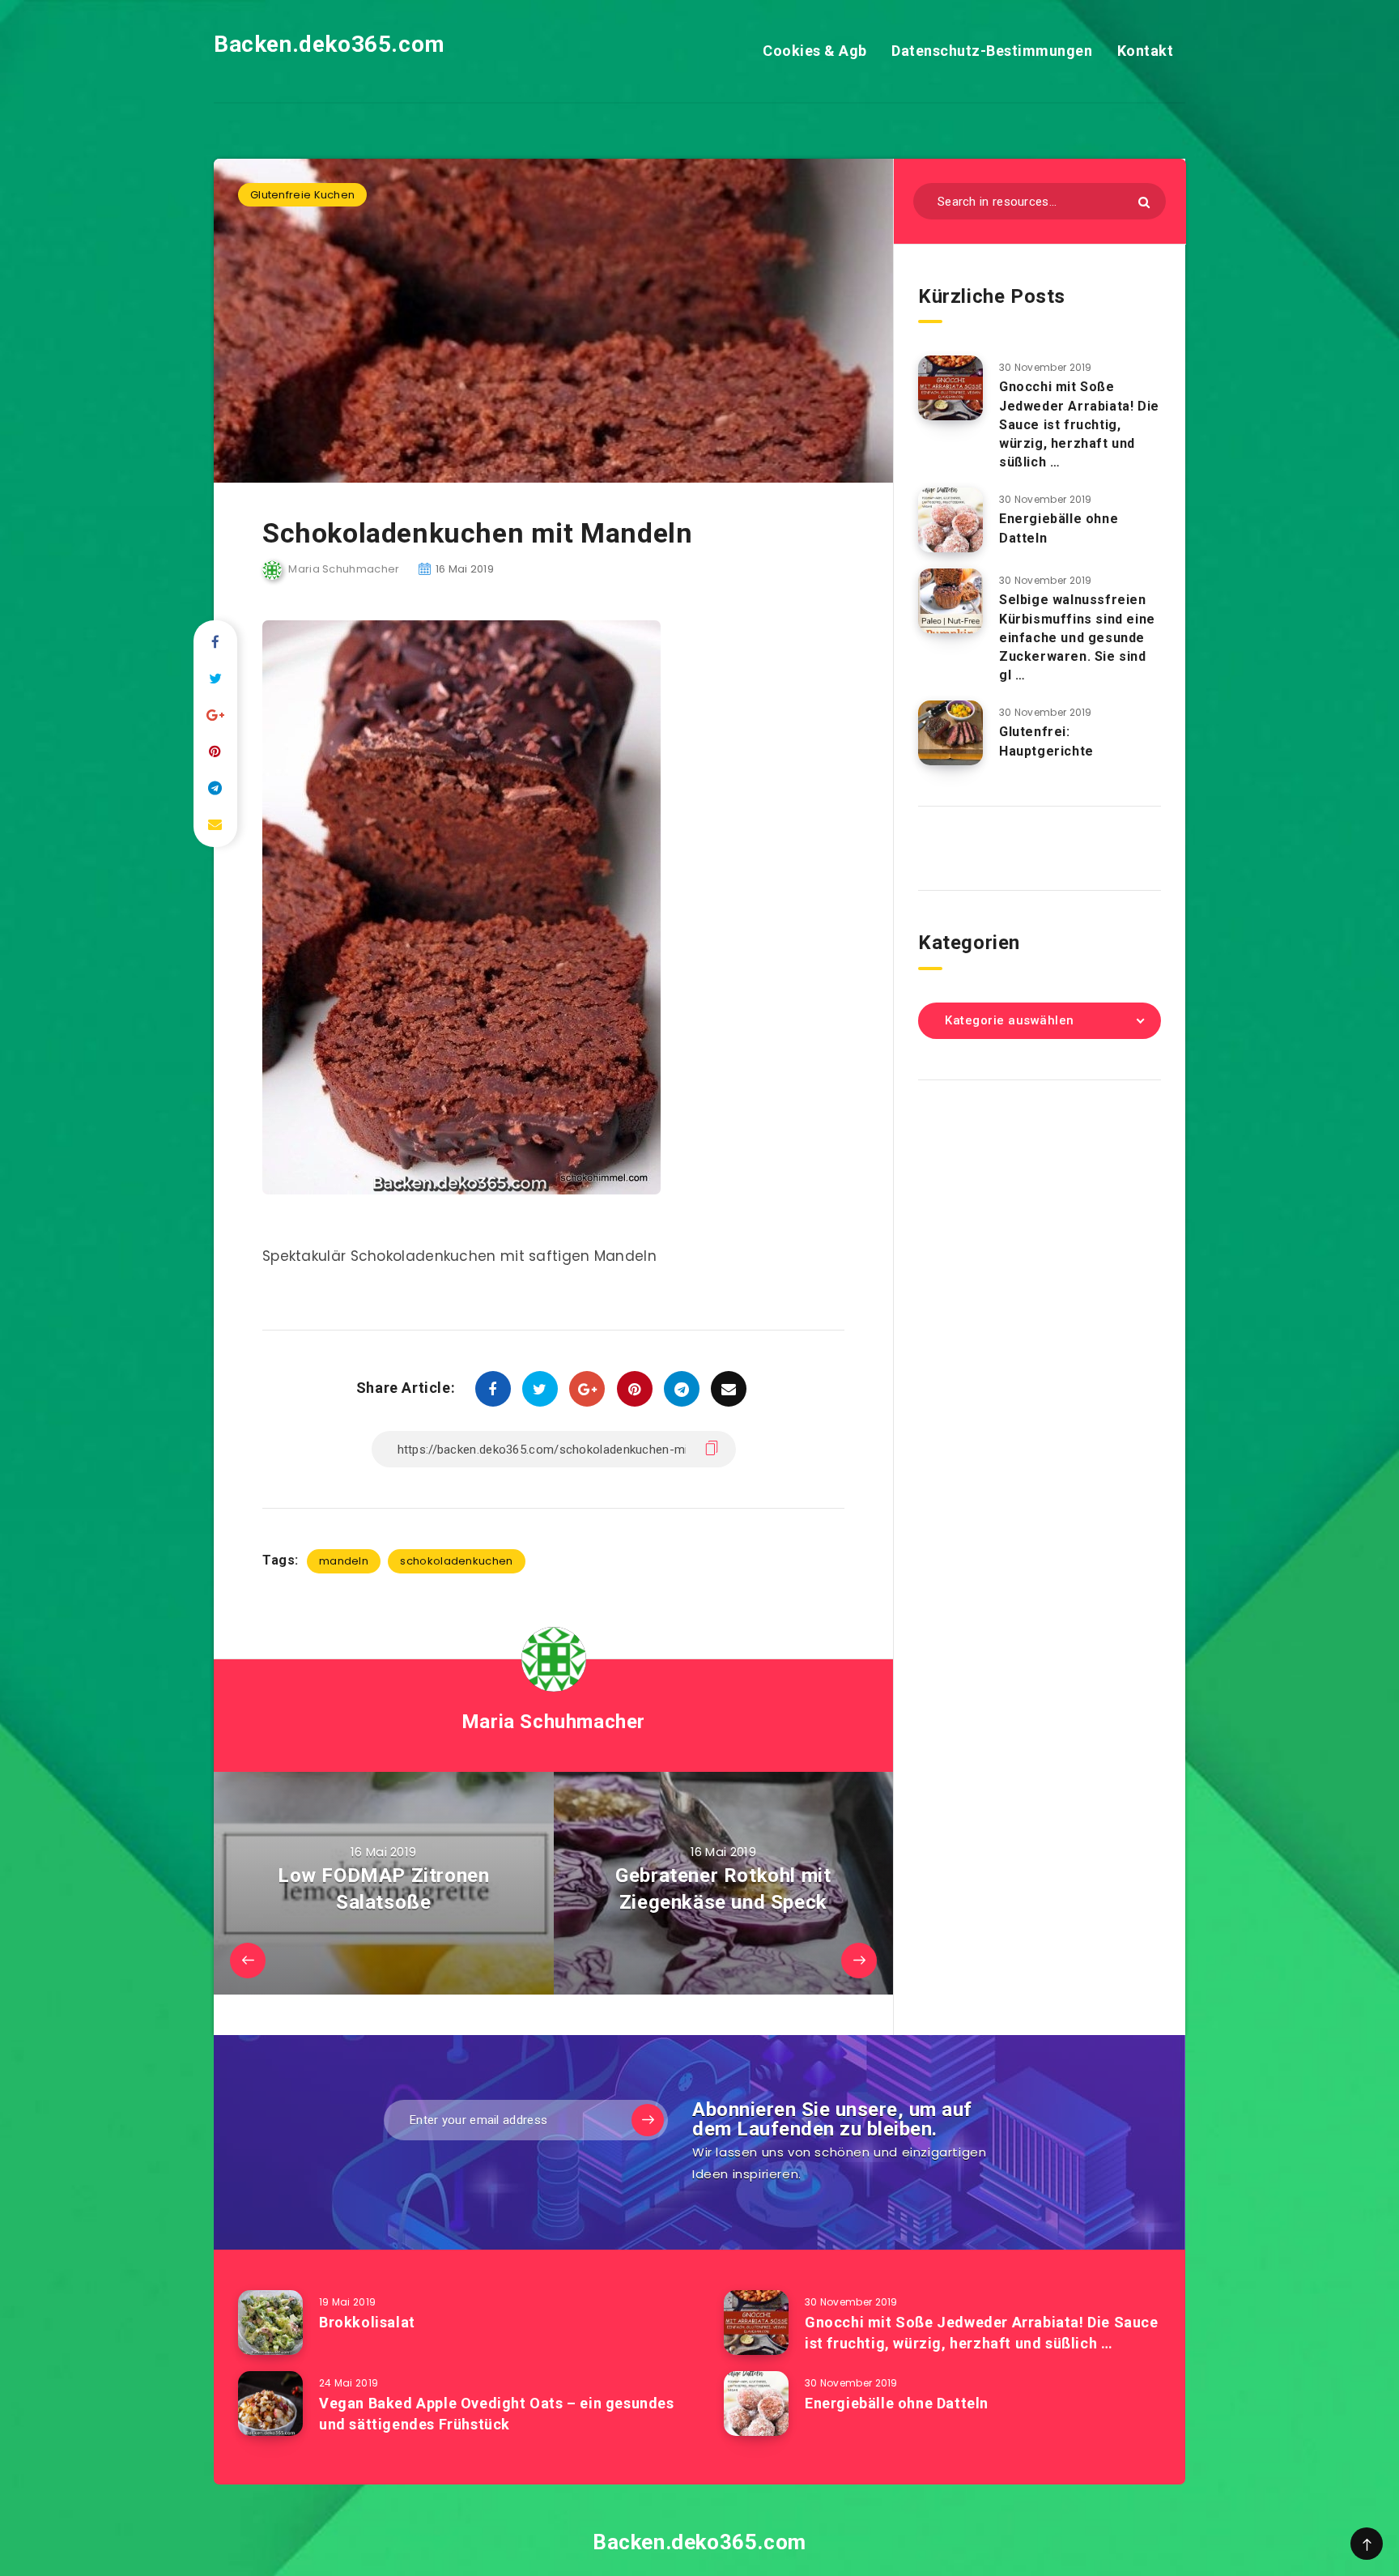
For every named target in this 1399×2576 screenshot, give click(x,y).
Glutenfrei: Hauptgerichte (1046, 741)
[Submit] (1144, 202)
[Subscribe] (648, 2120)
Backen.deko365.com (330, 44)
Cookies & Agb (815, 51)
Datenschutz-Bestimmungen (992, 51)
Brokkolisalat (367, 2322)
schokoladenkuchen (456, 1561)
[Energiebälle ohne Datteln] (950, 520)
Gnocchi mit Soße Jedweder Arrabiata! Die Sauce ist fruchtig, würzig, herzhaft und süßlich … (1079, 424)
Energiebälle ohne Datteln (897, 2403)
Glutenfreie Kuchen (302, 195)
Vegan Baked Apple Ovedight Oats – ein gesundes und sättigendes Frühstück (497, 2414)
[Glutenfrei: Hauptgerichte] (950, 733)
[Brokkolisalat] (270, 2323)
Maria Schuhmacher (553, 1722)
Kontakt (1146, 51)
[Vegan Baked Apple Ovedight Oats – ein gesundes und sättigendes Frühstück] (270, 2404)
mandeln (344, 1561)
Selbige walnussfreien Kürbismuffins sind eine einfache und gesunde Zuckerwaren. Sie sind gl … (1077, 637)
